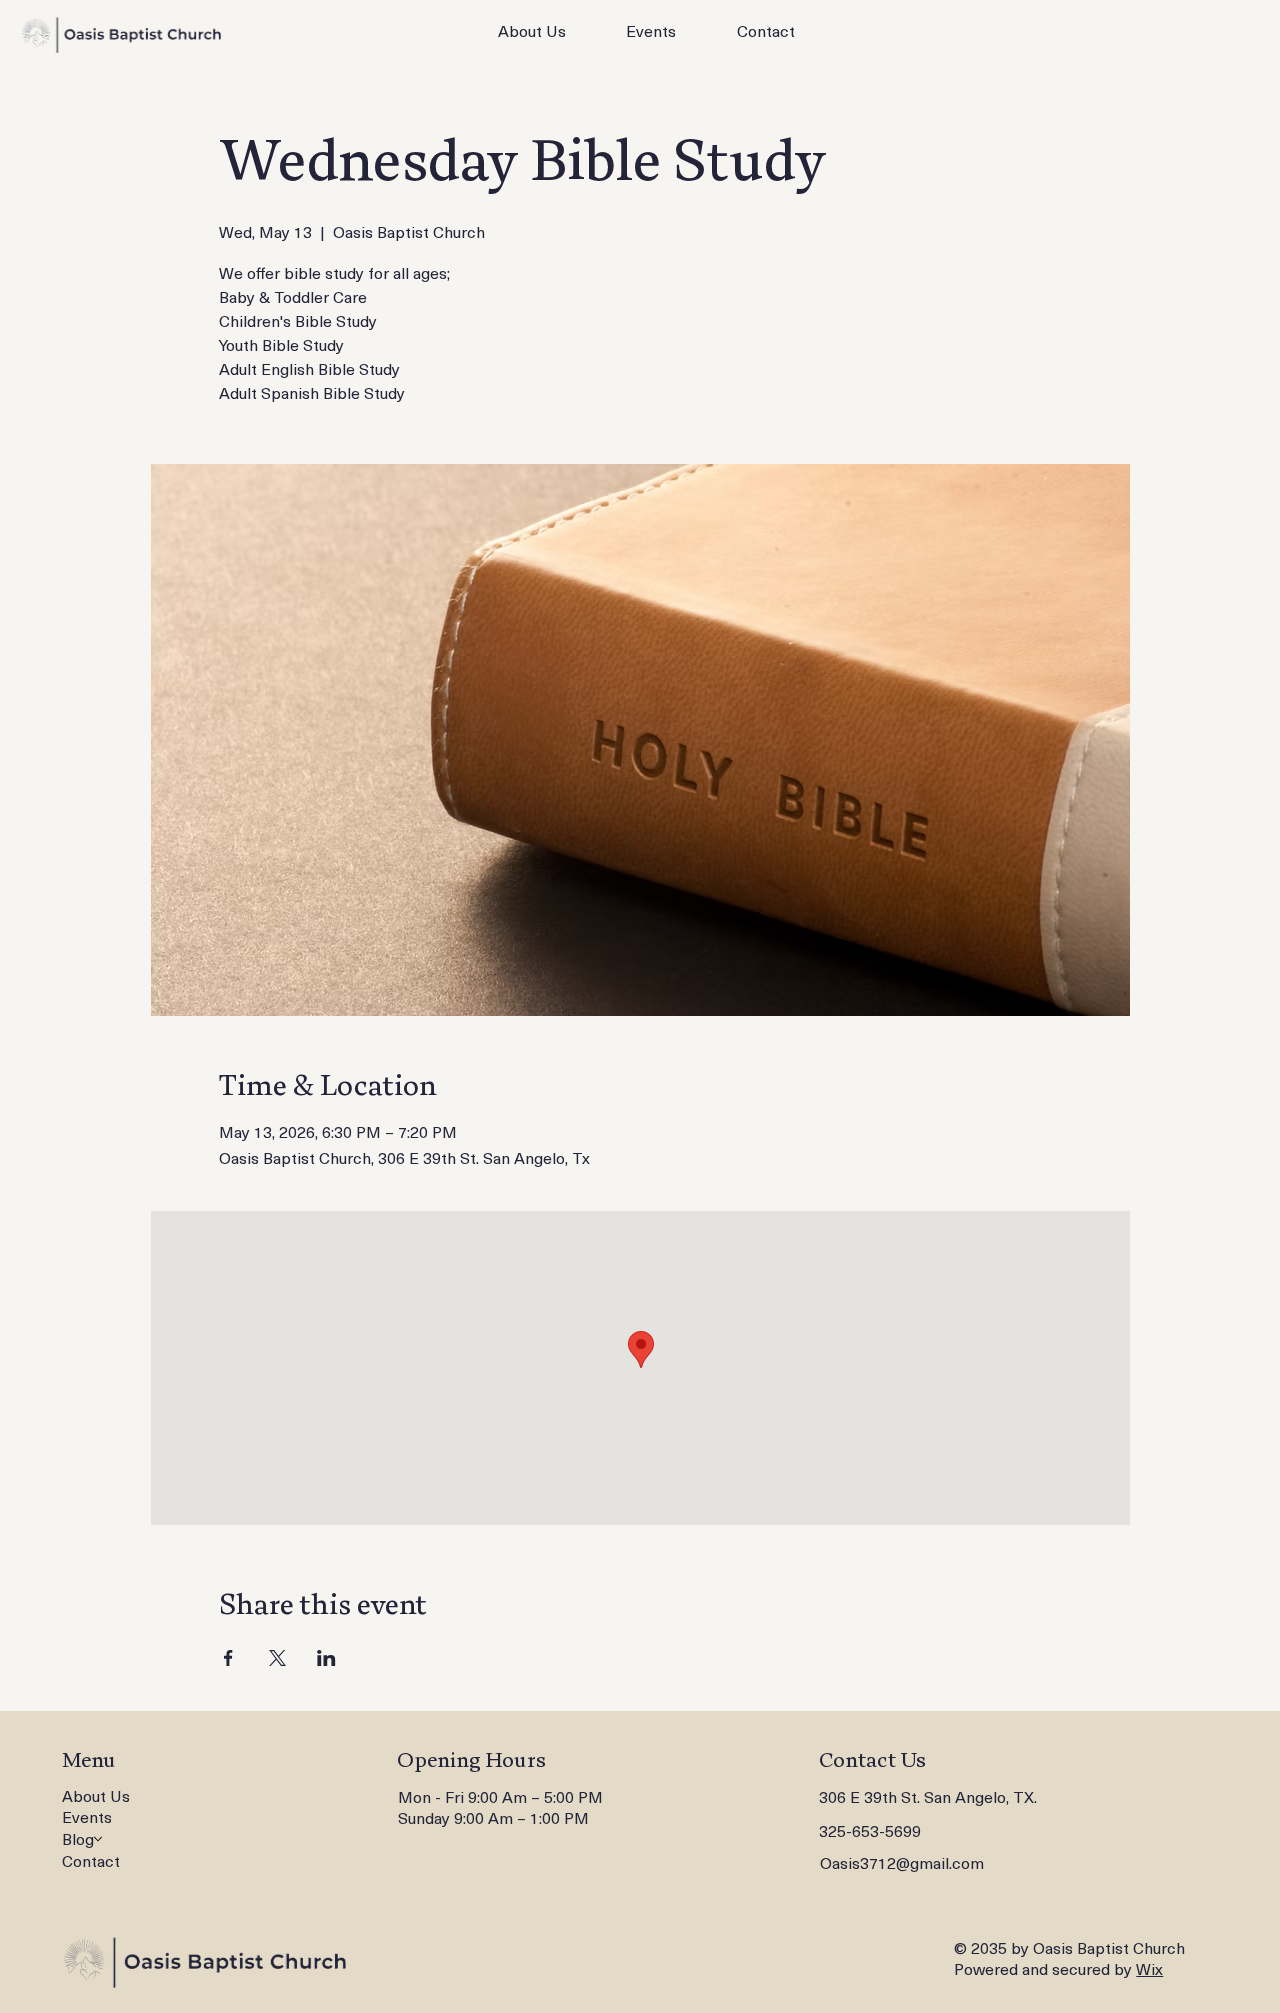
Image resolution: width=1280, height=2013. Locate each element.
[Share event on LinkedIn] (326, 1658)
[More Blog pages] (98, 1839)
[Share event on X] (277, 1658)
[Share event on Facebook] (228, 1658)
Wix (1149, 1968)
